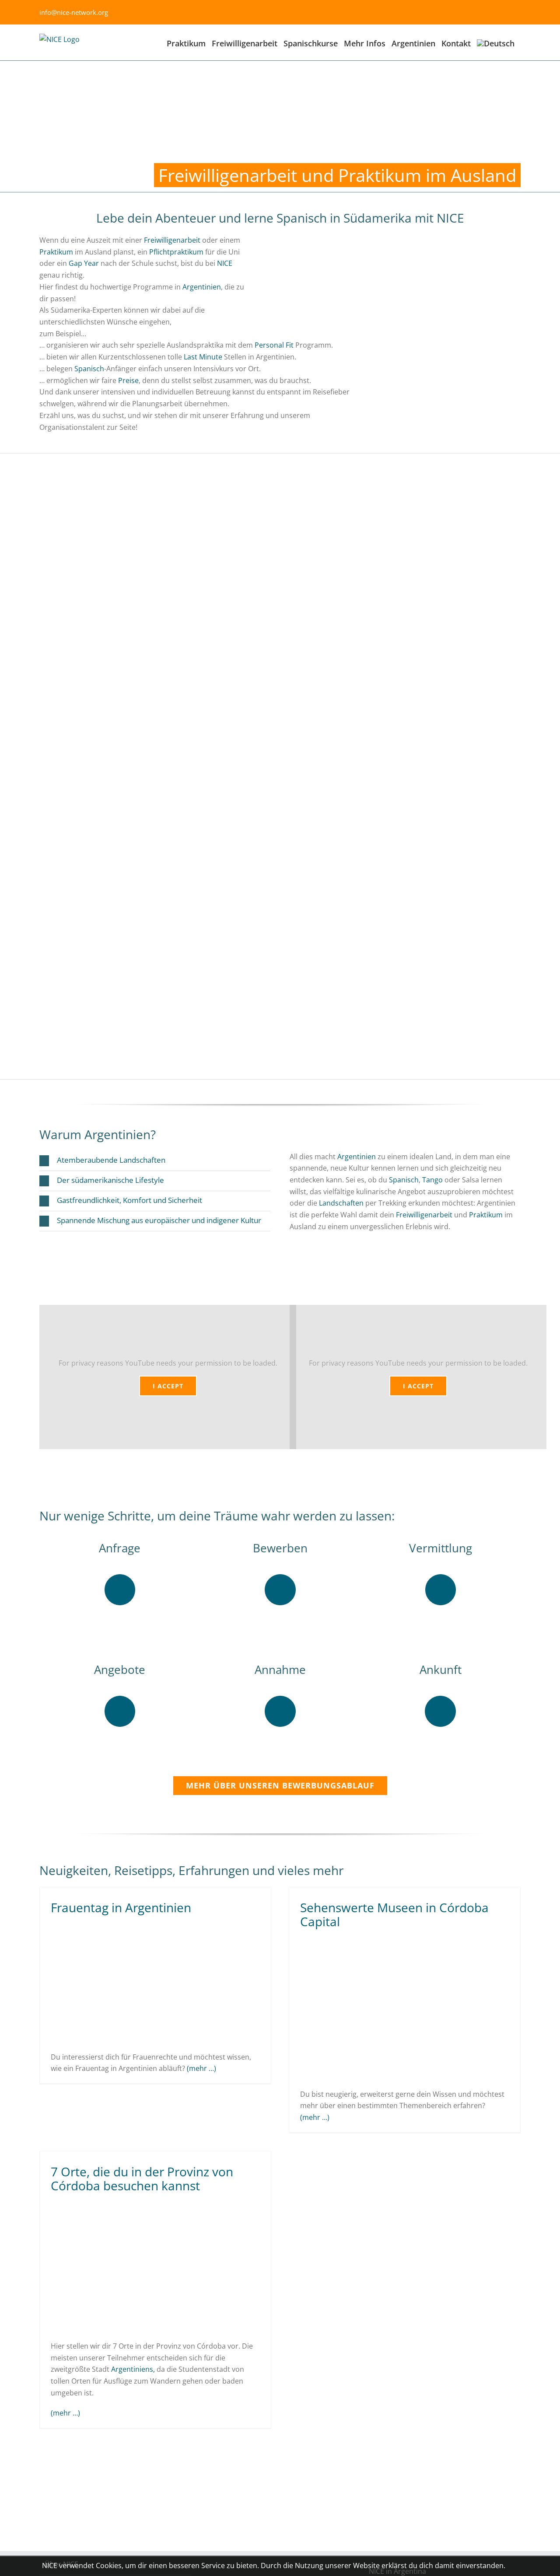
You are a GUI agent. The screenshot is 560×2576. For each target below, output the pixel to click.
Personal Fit (274, 345)
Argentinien (202, 287)
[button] (155, 1161)
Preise (128, 380)
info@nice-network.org (74, 12)
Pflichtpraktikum (176, 252)
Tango (432, 1180)
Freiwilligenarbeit (172, 240)
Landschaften (341, 1203)
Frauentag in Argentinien (121, 1907)
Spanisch (89, 369)
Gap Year (84, 263)
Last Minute (203, 357)
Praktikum (56, 252)
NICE (225, 263)
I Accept (168, 1386)
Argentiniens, (133, 2369)
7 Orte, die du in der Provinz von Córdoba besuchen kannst (142, 2179)
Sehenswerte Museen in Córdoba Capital (394, 1914)
